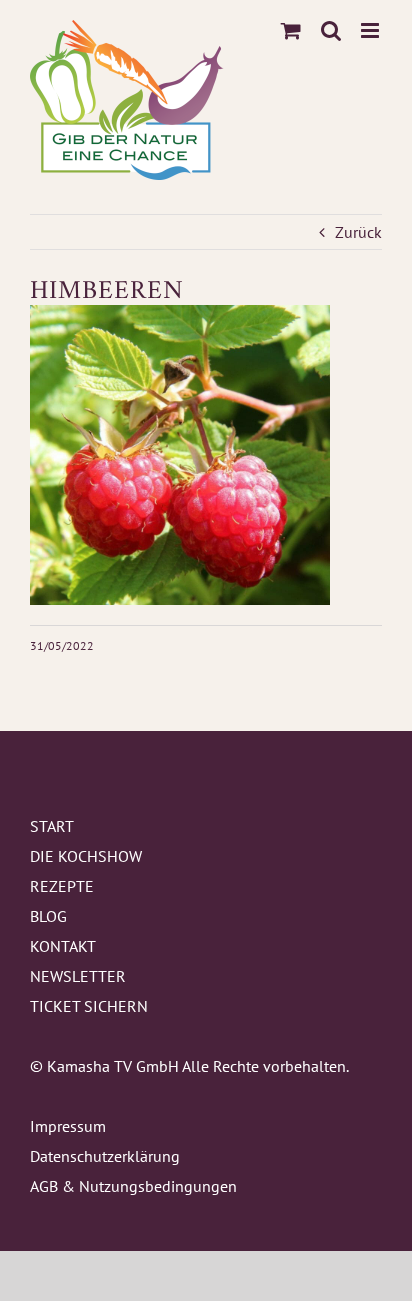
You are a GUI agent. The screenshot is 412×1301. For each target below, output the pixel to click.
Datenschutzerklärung (105, 1156)
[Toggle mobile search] (331, 30)
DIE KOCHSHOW (86, 856)
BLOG (48, 916)
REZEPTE (62, 886)
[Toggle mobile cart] (291, 30)
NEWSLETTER (78, 976)
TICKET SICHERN (89, 1006)
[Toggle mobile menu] (371, 30)
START (52, 826)
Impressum (68, 1126)
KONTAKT (63, 946)
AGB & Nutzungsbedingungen (133, 1186)
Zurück (358, 232)
